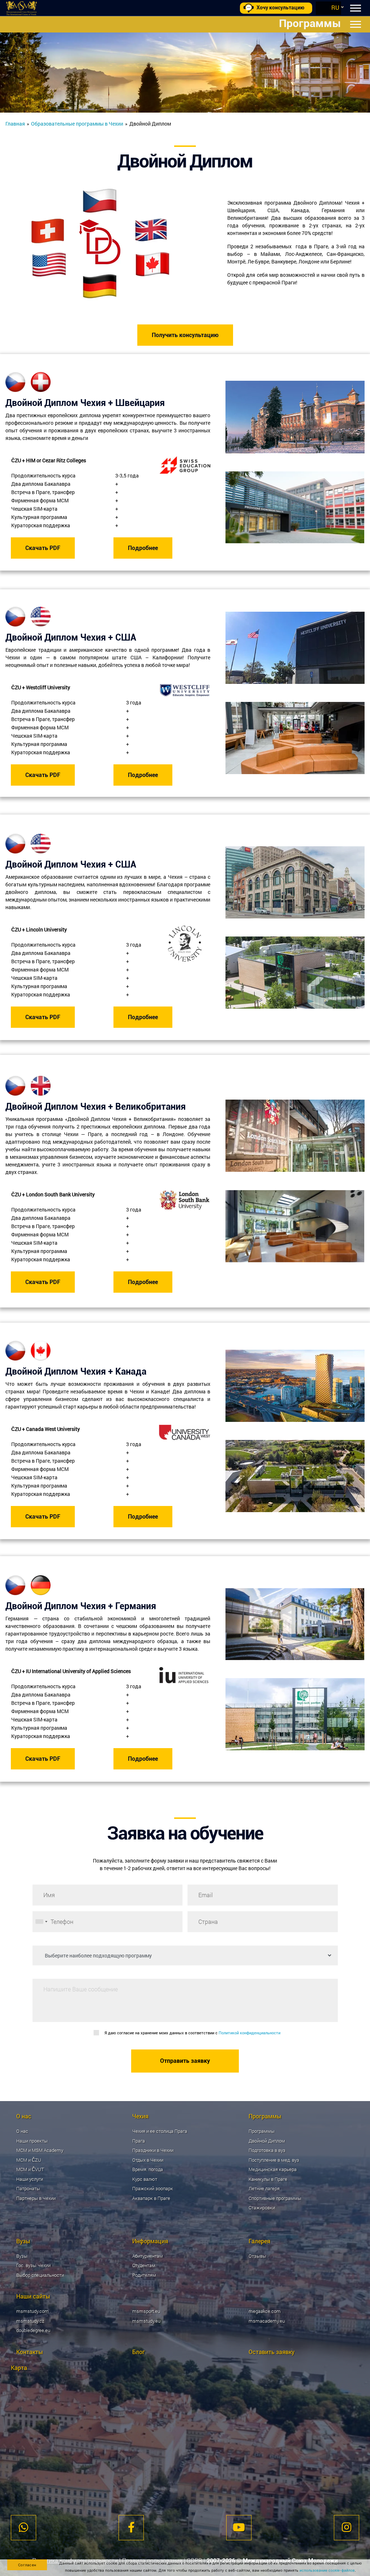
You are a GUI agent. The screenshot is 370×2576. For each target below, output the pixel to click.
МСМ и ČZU (29, 2160)
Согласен (27, 2565)
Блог (139, 2352)
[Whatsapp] (23, 2528)
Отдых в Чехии (148, 2160)
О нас (22, 2131)
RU (335, 7)
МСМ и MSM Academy (40, 2150)
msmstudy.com (33, 2311)
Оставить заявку (272, 2352)
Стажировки (262, 2208)
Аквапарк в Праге (151, 2198)
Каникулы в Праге (268, 2179)
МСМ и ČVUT (30, 2169)
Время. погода (148, 2169)
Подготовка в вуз (267, 2150)
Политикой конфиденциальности (249, 2033)
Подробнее (143, 548)
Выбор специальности (40, 2275)
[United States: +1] (41, 1922)
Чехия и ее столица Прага (160, 2131)
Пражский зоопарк (153, 2188)
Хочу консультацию (280, 8)
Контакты (30, 2352)
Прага (139, 2141)
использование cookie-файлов (327, 2570)
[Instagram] (347, 2528)
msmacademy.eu (267, 2321)
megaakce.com (265, 2311)
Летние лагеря (264, 2188)
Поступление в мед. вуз (274, 2160)
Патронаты (28, 2188)
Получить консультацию (185, 335)
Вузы (22, 2256)
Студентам (144, 2265)
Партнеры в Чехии (36, 2198)
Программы (262, 2131)
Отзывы (257, 2256)
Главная (15, 124)
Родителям (144, 2275)
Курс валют (145, 2179)
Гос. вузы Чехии (33, 2265)
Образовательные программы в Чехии (77, 124)
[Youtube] (239, 2528)
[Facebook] (131, 2528)
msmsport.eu (146, 2311)
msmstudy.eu (146, 2321)
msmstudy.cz (30, 2321)
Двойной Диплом (267, 2141)
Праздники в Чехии (153, 2150)
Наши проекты (32, 2141)
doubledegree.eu (33, 2330)
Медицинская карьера (273, 2169)
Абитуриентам (148, 2256)
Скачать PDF (43, 548)
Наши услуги (30, 2179)
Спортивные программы (275, 2198)
